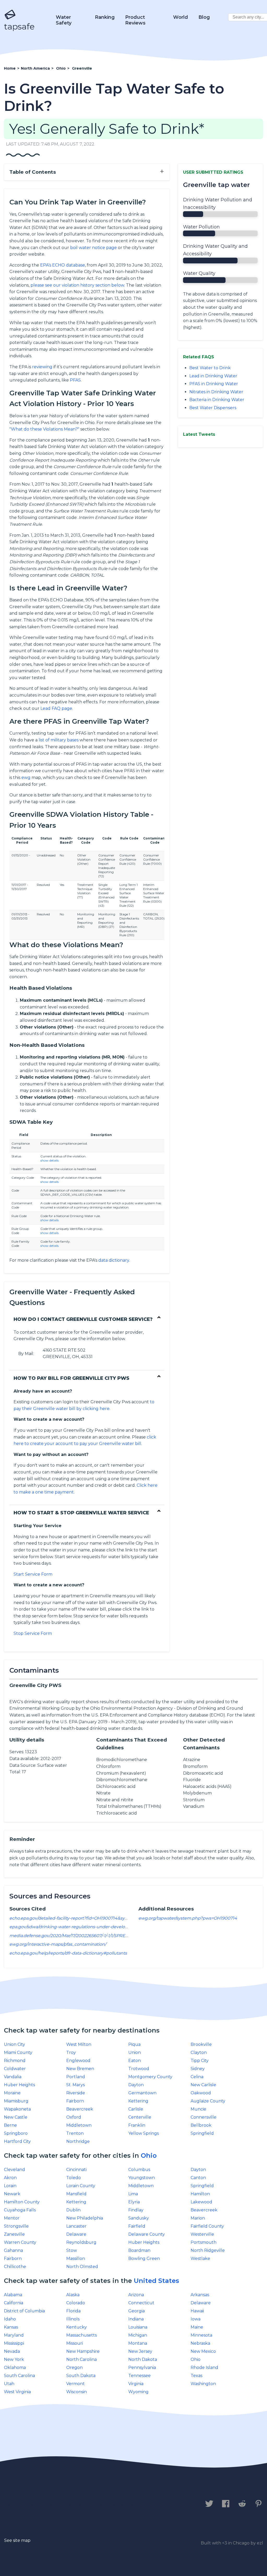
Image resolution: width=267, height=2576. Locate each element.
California (14, 2303)
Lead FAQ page (56, 708)
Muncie (198, 2109)
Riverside (76, 2093)
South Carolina (19, 2376)
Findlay (136, 2210)
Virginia (136, 2384)
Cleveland (14, 2170)
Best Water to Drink (210, 368)
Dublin (73, 2210)
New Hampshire (83, 2351)
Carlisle (136, 2109)
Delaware (76, 2234)
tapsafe (19, 26)
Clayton (199, 2052)
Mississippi (14, 2343)
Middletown (79, 2125)
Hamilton (200, 2194)
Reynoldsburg (81, 2242)
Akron (10, 2178)
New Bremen (80, 2069)
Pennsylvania (142, 2368)
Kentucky (77, 2327)
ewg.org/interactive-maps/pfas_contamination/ (58, 1944)
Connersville (204, 2117)
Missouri (75, 2343)
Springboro (16, 2133)
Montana (138, 2343)
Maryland (14, 2335)
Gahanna (13, 2250)
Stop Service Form (33, 1633)
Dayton (136, 2085)
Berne (10, 2125)
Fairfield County (207, 2226)
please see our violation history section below (77, 285)
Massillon (76, 2258)
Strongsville (16, 2226)
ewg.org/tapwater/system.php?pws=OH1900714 (188, 1918)
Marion (198, 2218)
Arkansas (200, 2295)
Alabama (13, 2295)
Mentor (12, 2218)
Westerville (202, 2234)
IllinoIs (73, 2319)
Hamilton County (22, 2202)
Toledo (74, 2178)
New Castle (16, 2117)
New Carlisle (203, 2085)
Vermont (75, 2384)
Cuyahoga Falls (20, 2210)
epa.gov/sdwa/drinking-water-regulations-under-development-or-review (85, 1927)
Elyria (134, 2202)
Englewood (78, 2061)
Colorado (76, 2303)
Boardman (139, 2250)
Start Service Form (33, 1574)
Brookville (201, 2044)
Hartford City (17, 2141)
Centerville (140, 2117)
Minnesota (201, 2335)
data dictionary (114, 1260)
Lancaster (76, 2226)
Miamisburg (16, 2101)
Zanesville (14, 2234)
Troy (71, 2052)
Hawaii (197, 2311)
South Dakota (81, 2376)
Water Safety (64, 20)
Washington (203, 2384)
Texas (196, 2376)
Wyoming (138, 2392)
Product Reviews (135, 20)
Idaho (10, 2319)
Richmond (15, 2061)
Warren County (20, 2242)
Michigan (138, 2335)
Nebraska (200, 2343)
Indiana (136, 2319)
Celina (197, 2077)
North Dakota (143, 2359)
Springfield (202, 2133)
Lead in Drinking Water (213, 376)
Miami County (18, 2052)
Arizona (136, 2295)
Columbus (139, 2170)
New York (14, 2359)
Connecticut (141, 2303)
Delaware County (147, 2234)
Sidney (198, 2069)
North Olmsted (82, 2267)
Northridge (78, 2141)
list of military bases (59, 740)
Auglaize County (208, 2101)
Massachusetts (81, 2335)
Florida (73, 2311)
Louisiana (138, 2327)
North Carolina (81, 2359)
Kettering (138, 2101)
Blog (204, 17)
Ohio (149, 2155)
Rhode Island (204, 2368)
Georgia (136, 2311)
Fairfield (137, 2226)
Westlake (200, 2258)
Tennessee (139, 2376)
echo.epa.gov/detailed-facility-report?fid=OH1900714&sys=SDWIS (77, 1918)
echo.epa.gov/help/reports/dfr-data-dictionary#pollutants (68, 1953)
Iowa (196, 2319)
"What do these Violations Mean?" (44, 429)
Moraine (12, 2093)
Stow (72, 2250)
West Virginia (17, 2392)
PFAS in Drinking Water (214, 384)
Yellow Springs (144, 2133)
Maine (197, 2327)
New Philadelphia (85, 2218)
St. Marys (75, 2085)
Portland (76, 2077)
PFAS (75, 380)
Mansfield (76, 2194)
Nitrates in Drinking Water (216, 392)
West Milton (79, 2044)
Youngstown (142, 2178)
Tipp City (200, 2061)
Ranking (105, 17)
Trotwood (139, 2069)
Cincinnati (76, 2170)
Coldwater (15, 2069)
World (181, 17)
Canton (198, 2178)
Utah (9, 2384)
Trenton (75, 2133)
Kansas (11, 2327)
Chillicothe (15, 2267)
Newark (12, 2194)
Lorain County (81, 2186)
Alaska (73, 2295)
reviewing (42, 367)
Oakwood (201, 2093)
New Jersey (140, 2351)
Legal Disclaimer (113, 2504)
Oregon (74, 2368)
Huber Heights (19, 2085)
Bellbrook (201, 2125)
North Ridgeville (208, 2250)
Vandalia (13, 2077)
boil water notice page (93, 248)
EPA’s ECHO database (63, 265)
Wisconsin (77, 2392)
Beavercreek (80, 2109)
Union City (14, 2044)
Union (135, 2052)
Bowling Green (144, 2258)
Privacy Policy (62, 2504)
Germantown (142, 2093)
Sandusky (139, 2218)
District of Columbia (24, 2311)
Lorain (10, 2186)
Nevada (12, 2351)
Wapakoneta (17, 2109)
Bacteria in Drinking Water (217, 400)
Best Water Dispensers (213, 408)
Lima (133, 2194)
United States (156, 2281)
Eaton (135, 2061)
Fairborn (75, 2101)
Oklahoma (15, 2368)
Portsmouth (204, 2242)
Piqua (134, 2044)
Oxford (74, 2117)
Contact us (19, 2504)
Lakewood (201, 2202)
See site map (17, 2540)
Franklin (137, 2125)
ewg (26, 778)
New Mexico (203, 2351)
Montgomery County (150, 2077)
